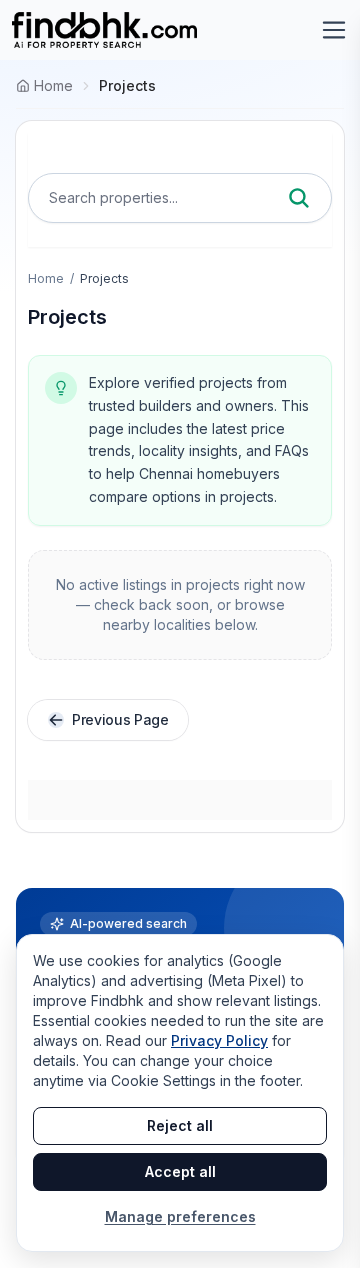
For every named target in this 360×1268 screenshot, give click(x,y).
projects (127, 85)
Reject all (180, 1125)
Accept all (180, 1171)
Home (46, 278)
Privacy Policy (219, 1040)
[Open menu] (334, 30)
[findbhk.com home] (104, 30)
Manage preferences (180, 1216)
